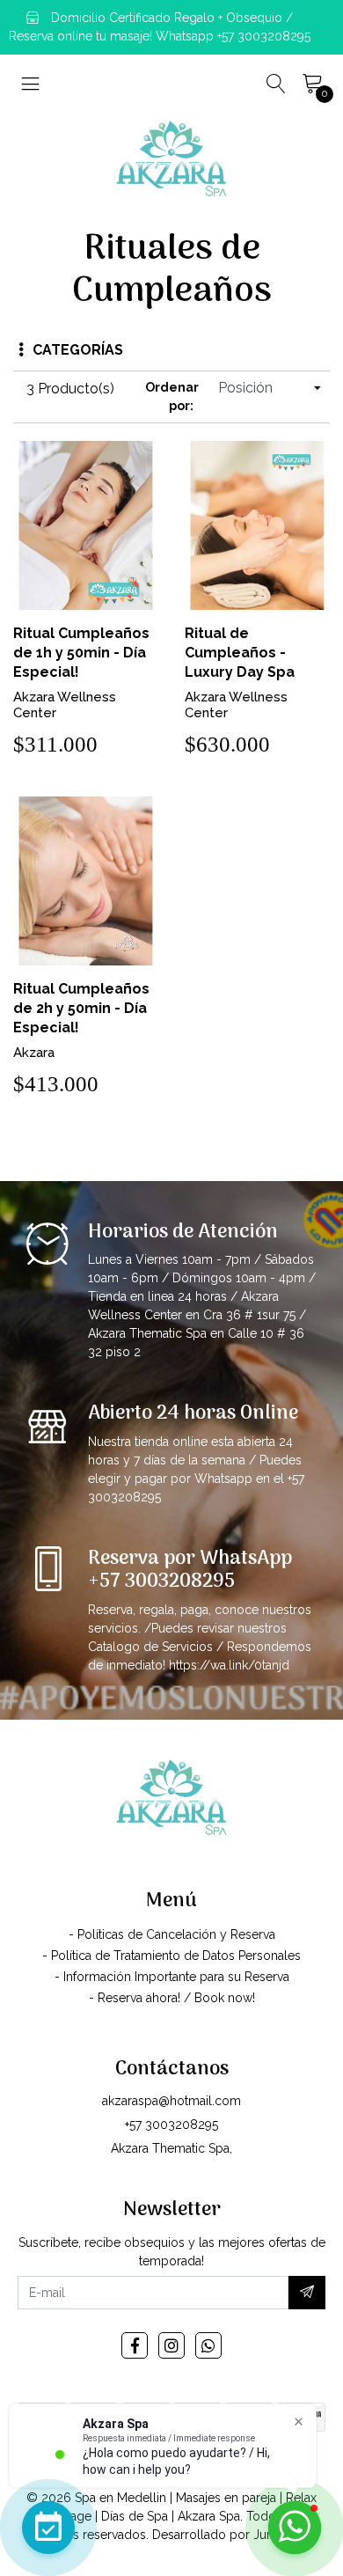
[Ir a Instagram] (171, 2345)
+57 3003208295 (171, 2125)
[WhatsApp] (208, 2345)
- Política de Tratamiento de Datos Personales (171, 1956)
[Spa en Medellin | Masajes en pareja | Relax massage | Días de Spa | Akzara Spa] (171, 158)
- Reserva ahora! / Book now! (172, 1998)
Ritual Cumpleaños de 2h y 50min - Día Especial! (81, 1008)
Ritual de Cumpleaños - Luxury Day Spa (240, 653)
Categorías (78, 350)
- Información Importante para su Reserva (172, 1977)
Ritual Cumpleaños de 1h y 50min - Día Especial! (81, 653)
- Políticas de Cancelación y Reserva (172, 1934)
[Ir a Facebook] (135, 2345)
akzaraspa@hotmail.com (171, 2101)
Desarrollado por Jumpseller (234, 2535)
